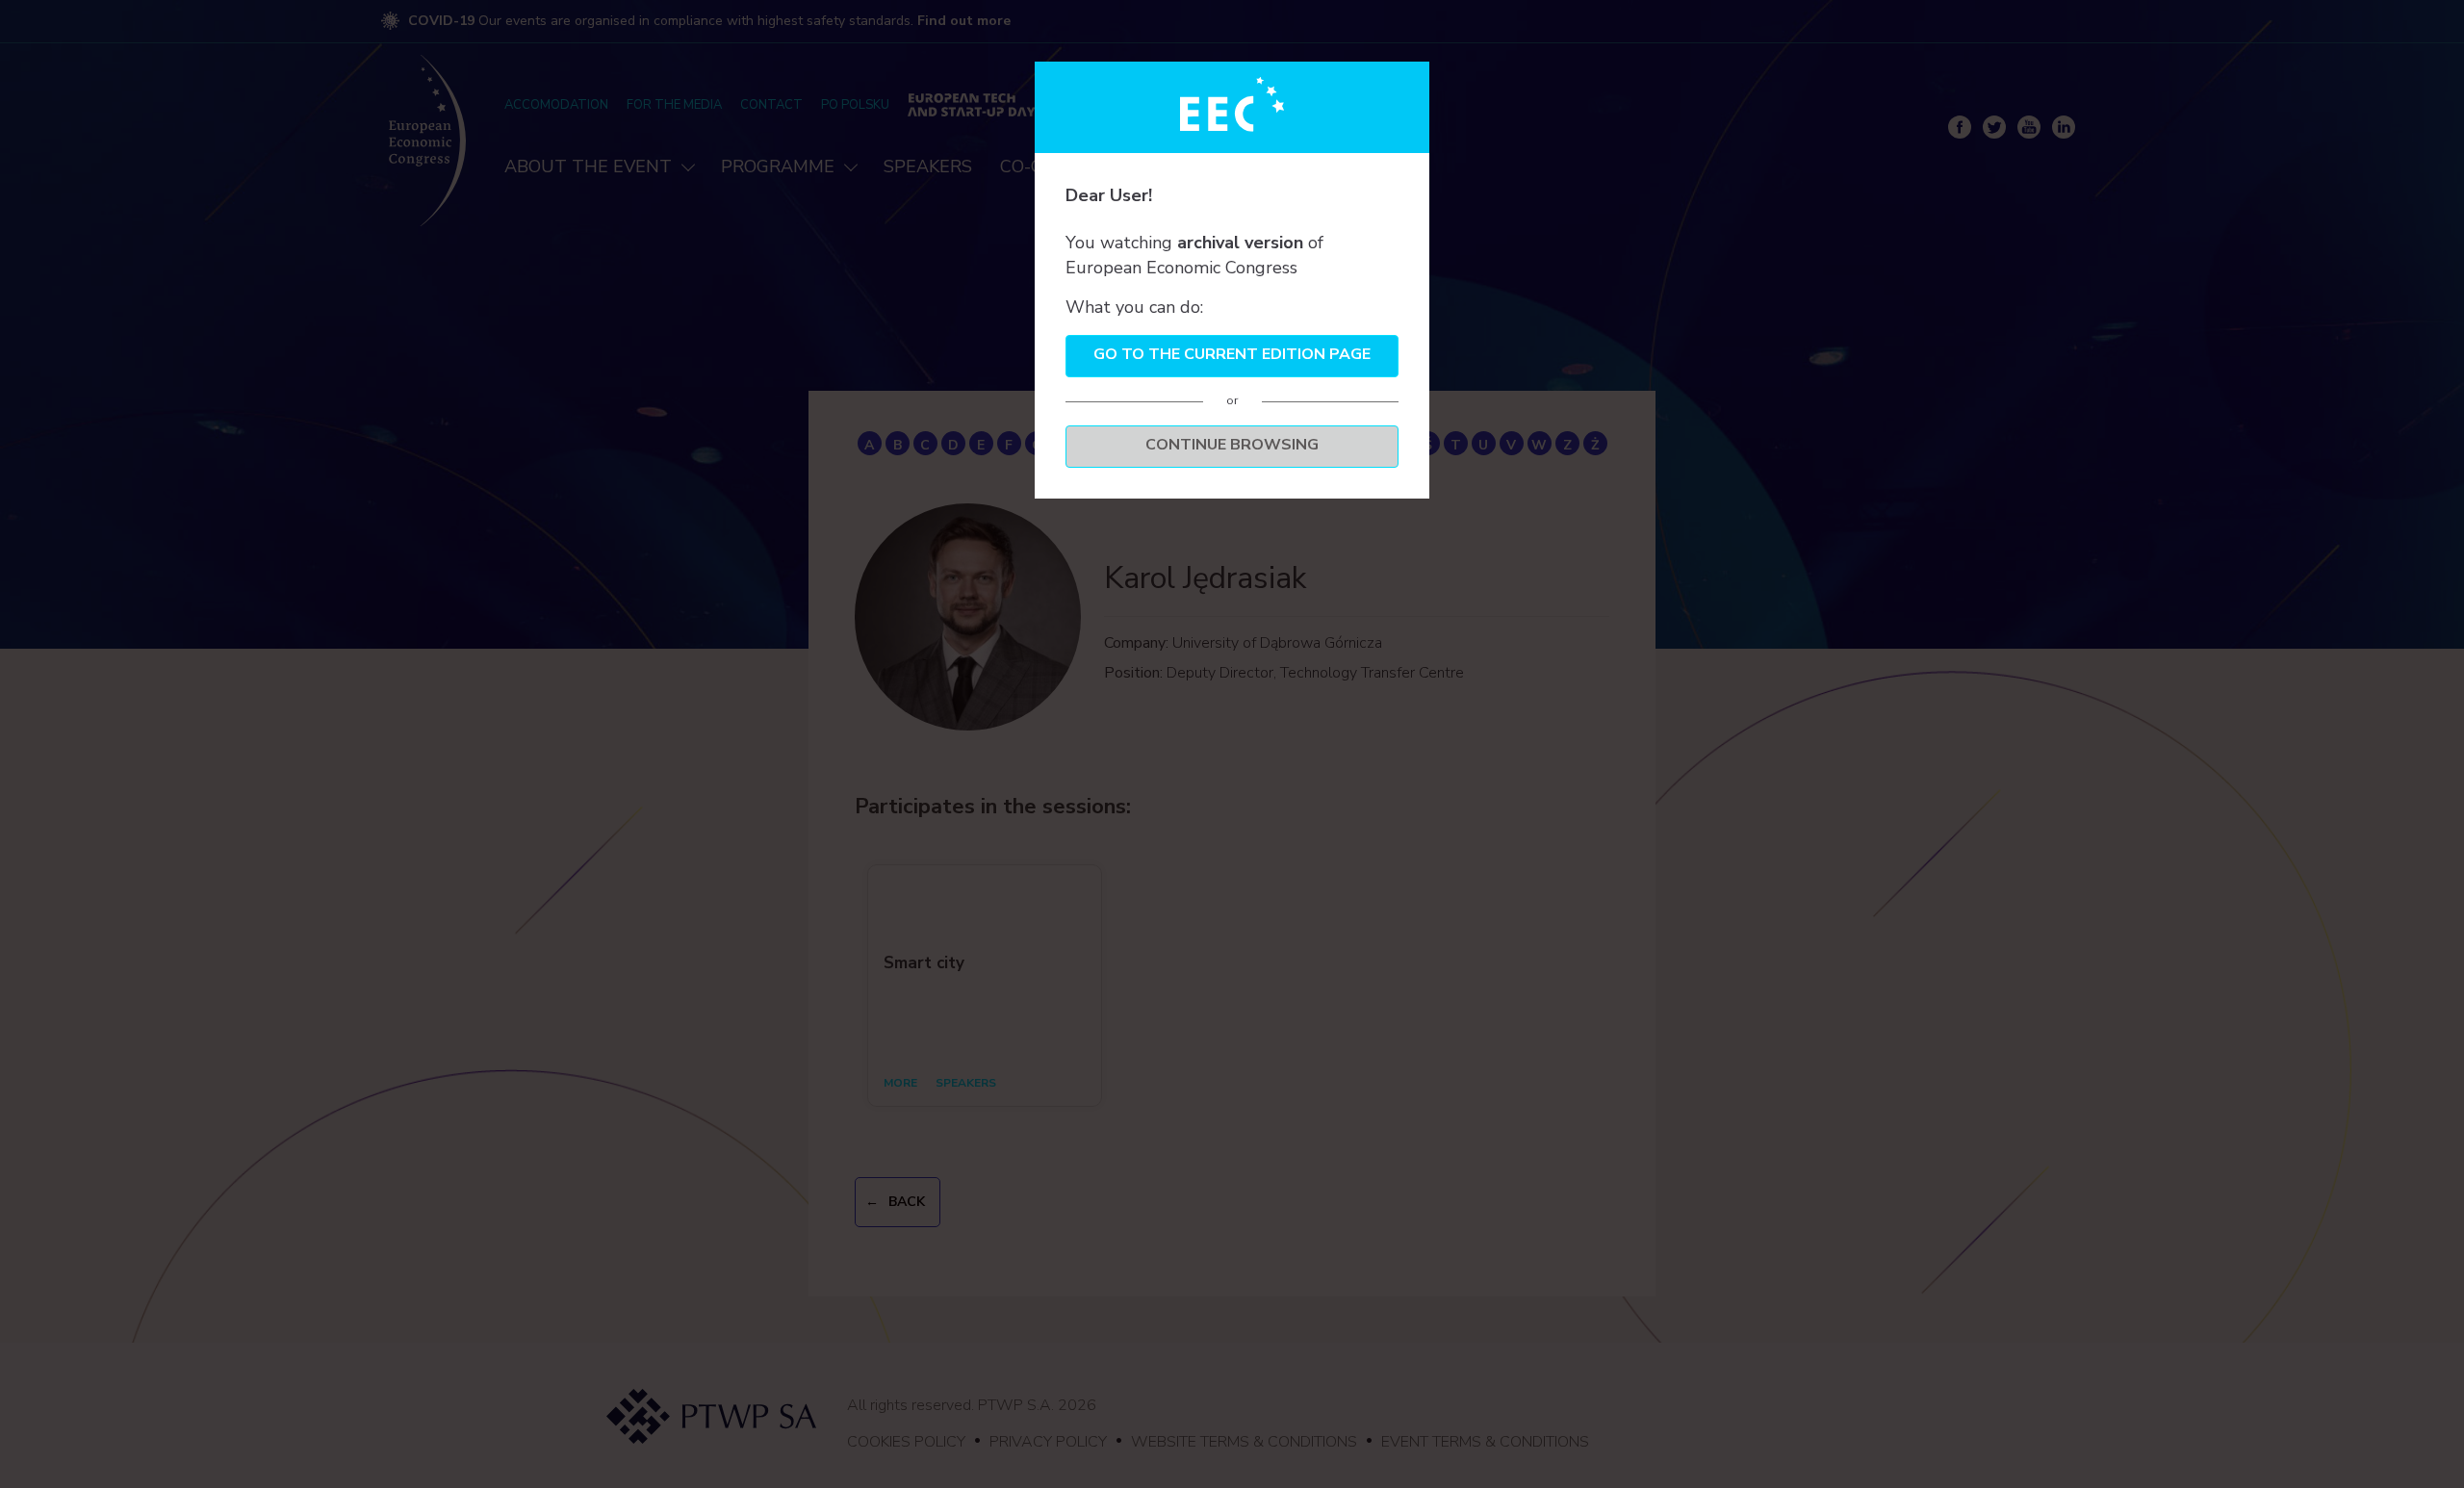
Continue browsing (1232, 445)
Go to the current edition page (1232, 354)
